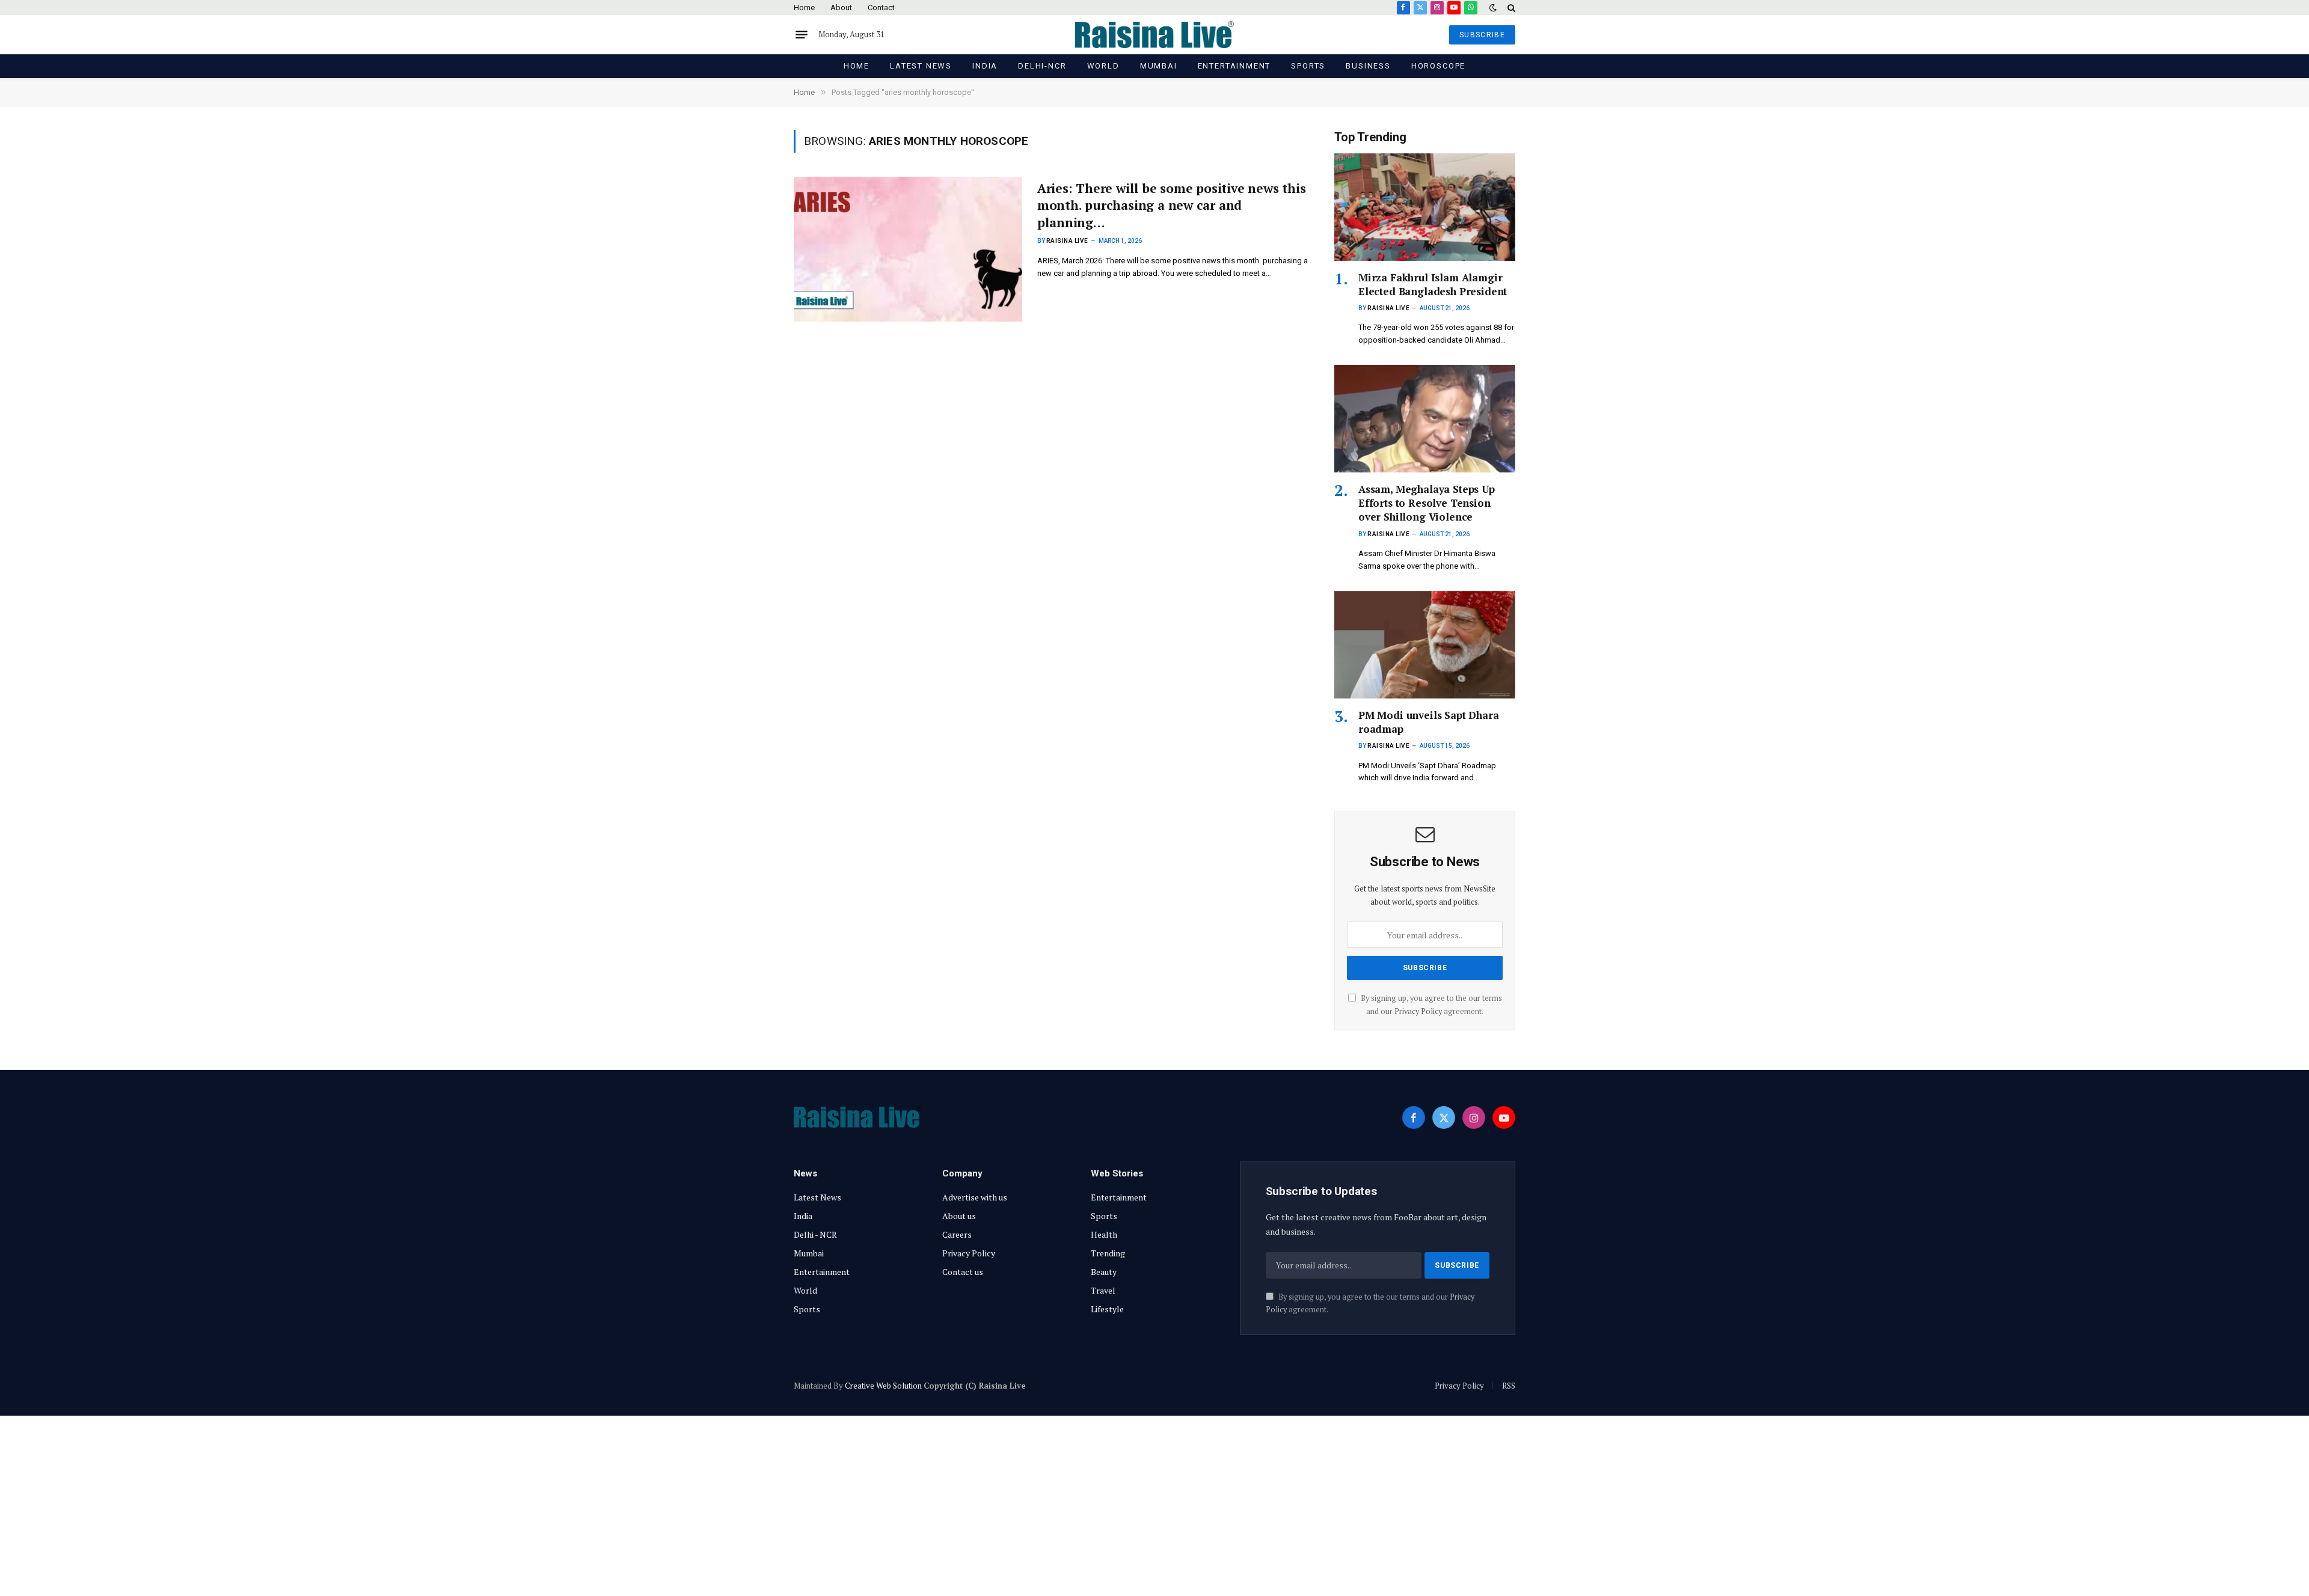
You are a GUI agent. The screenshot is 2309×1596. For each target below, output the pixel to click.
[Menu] (802, 35)
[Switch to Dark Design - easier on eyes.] (1493, 8)
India (985, 66)
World (1103, 66)
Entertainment (1234, 66)
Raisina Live (1067, 241)
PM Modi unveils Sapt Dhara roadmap (1429, 722)
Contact (881, 8)
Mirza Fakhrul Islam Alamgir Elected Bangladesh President (1433, 284)
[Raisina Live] (1154, 35)
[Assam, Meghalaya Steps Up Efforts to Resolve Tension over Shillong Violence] (1425, 419)
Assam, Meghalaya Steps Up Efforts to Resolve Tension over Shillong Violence (1427, 503)
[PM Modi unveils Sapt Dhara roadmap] (1425, 645)
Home (804, 8)
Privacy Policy (1418, 1011)
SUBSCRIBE (1482, 35)
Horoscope (1438, 66)
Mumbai (1159, 66)
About (841, 8)
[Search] (1510, 8)
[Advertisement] (1154, 1506)
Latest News (921, 66)
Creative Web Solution (883, 1386)
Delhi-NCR (1042, 66)
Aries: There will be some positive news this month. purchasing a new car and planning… (1172, 205)
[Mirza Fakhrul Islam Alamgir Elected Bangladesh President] (1425, 207)
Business (1368, 66)
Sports (1308, 66)
